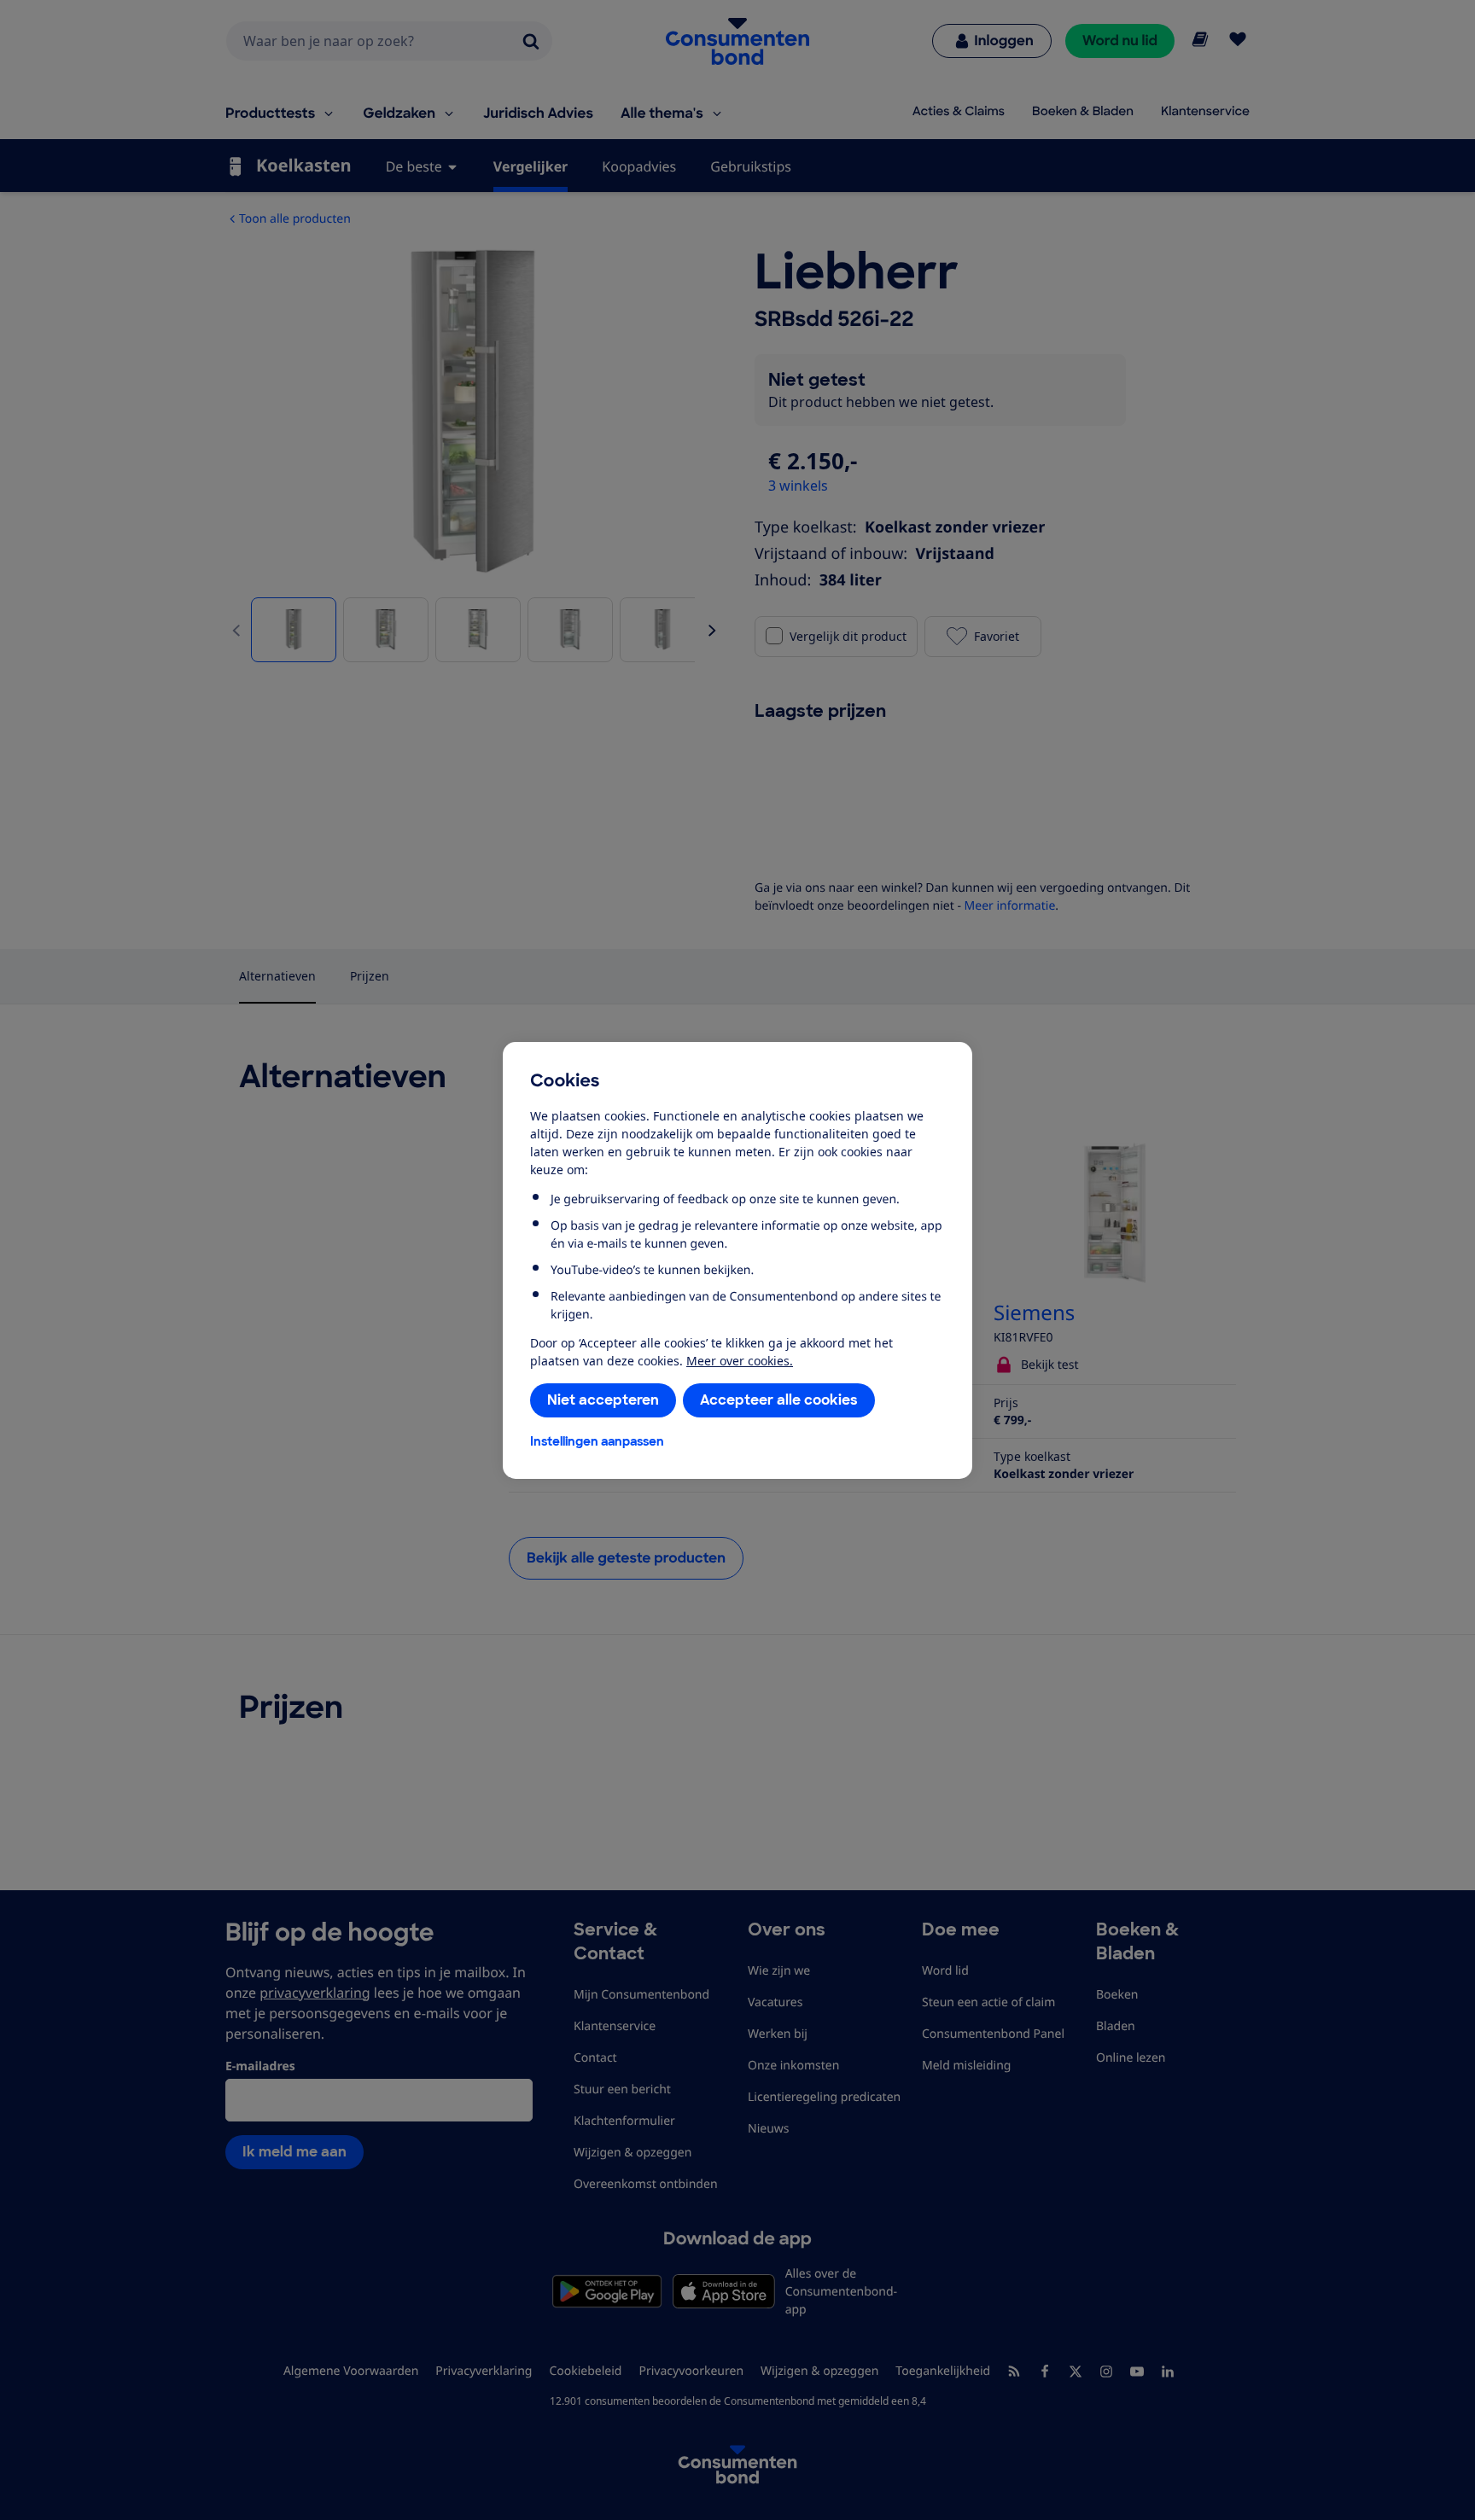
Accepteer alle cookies (779, 1400)
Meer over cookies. (740, 1361)
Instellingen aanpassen (597, 1441)
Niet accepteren (603, 1400)
